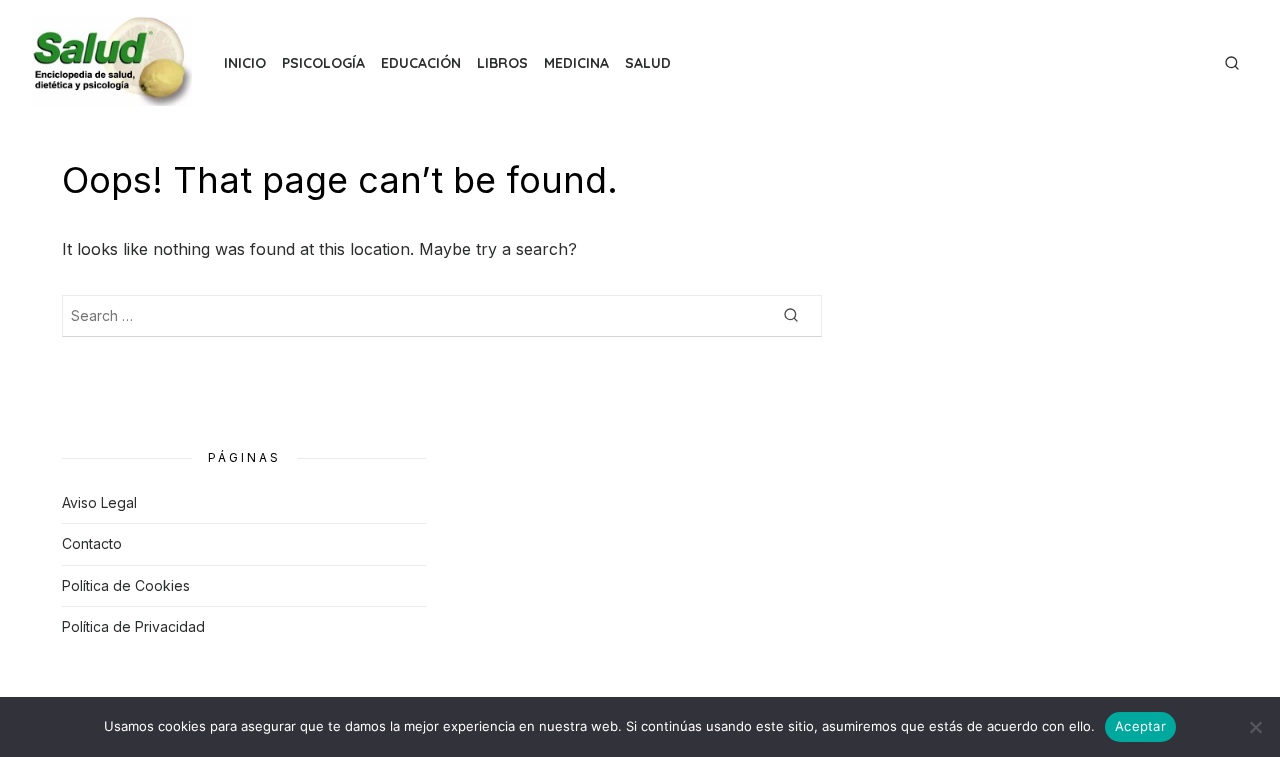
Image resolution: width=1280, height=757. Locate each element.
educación (421, 63)
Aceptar (1140, 726)
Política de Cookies (126, 585)
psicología (323, 63)
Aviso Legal (99, 502)
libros (502, 63)
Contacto (92, 543)
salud (648, 63)
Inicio (245, 63)
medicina (576, 63)
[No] (1255, 727)
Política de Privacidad (133, 626)
